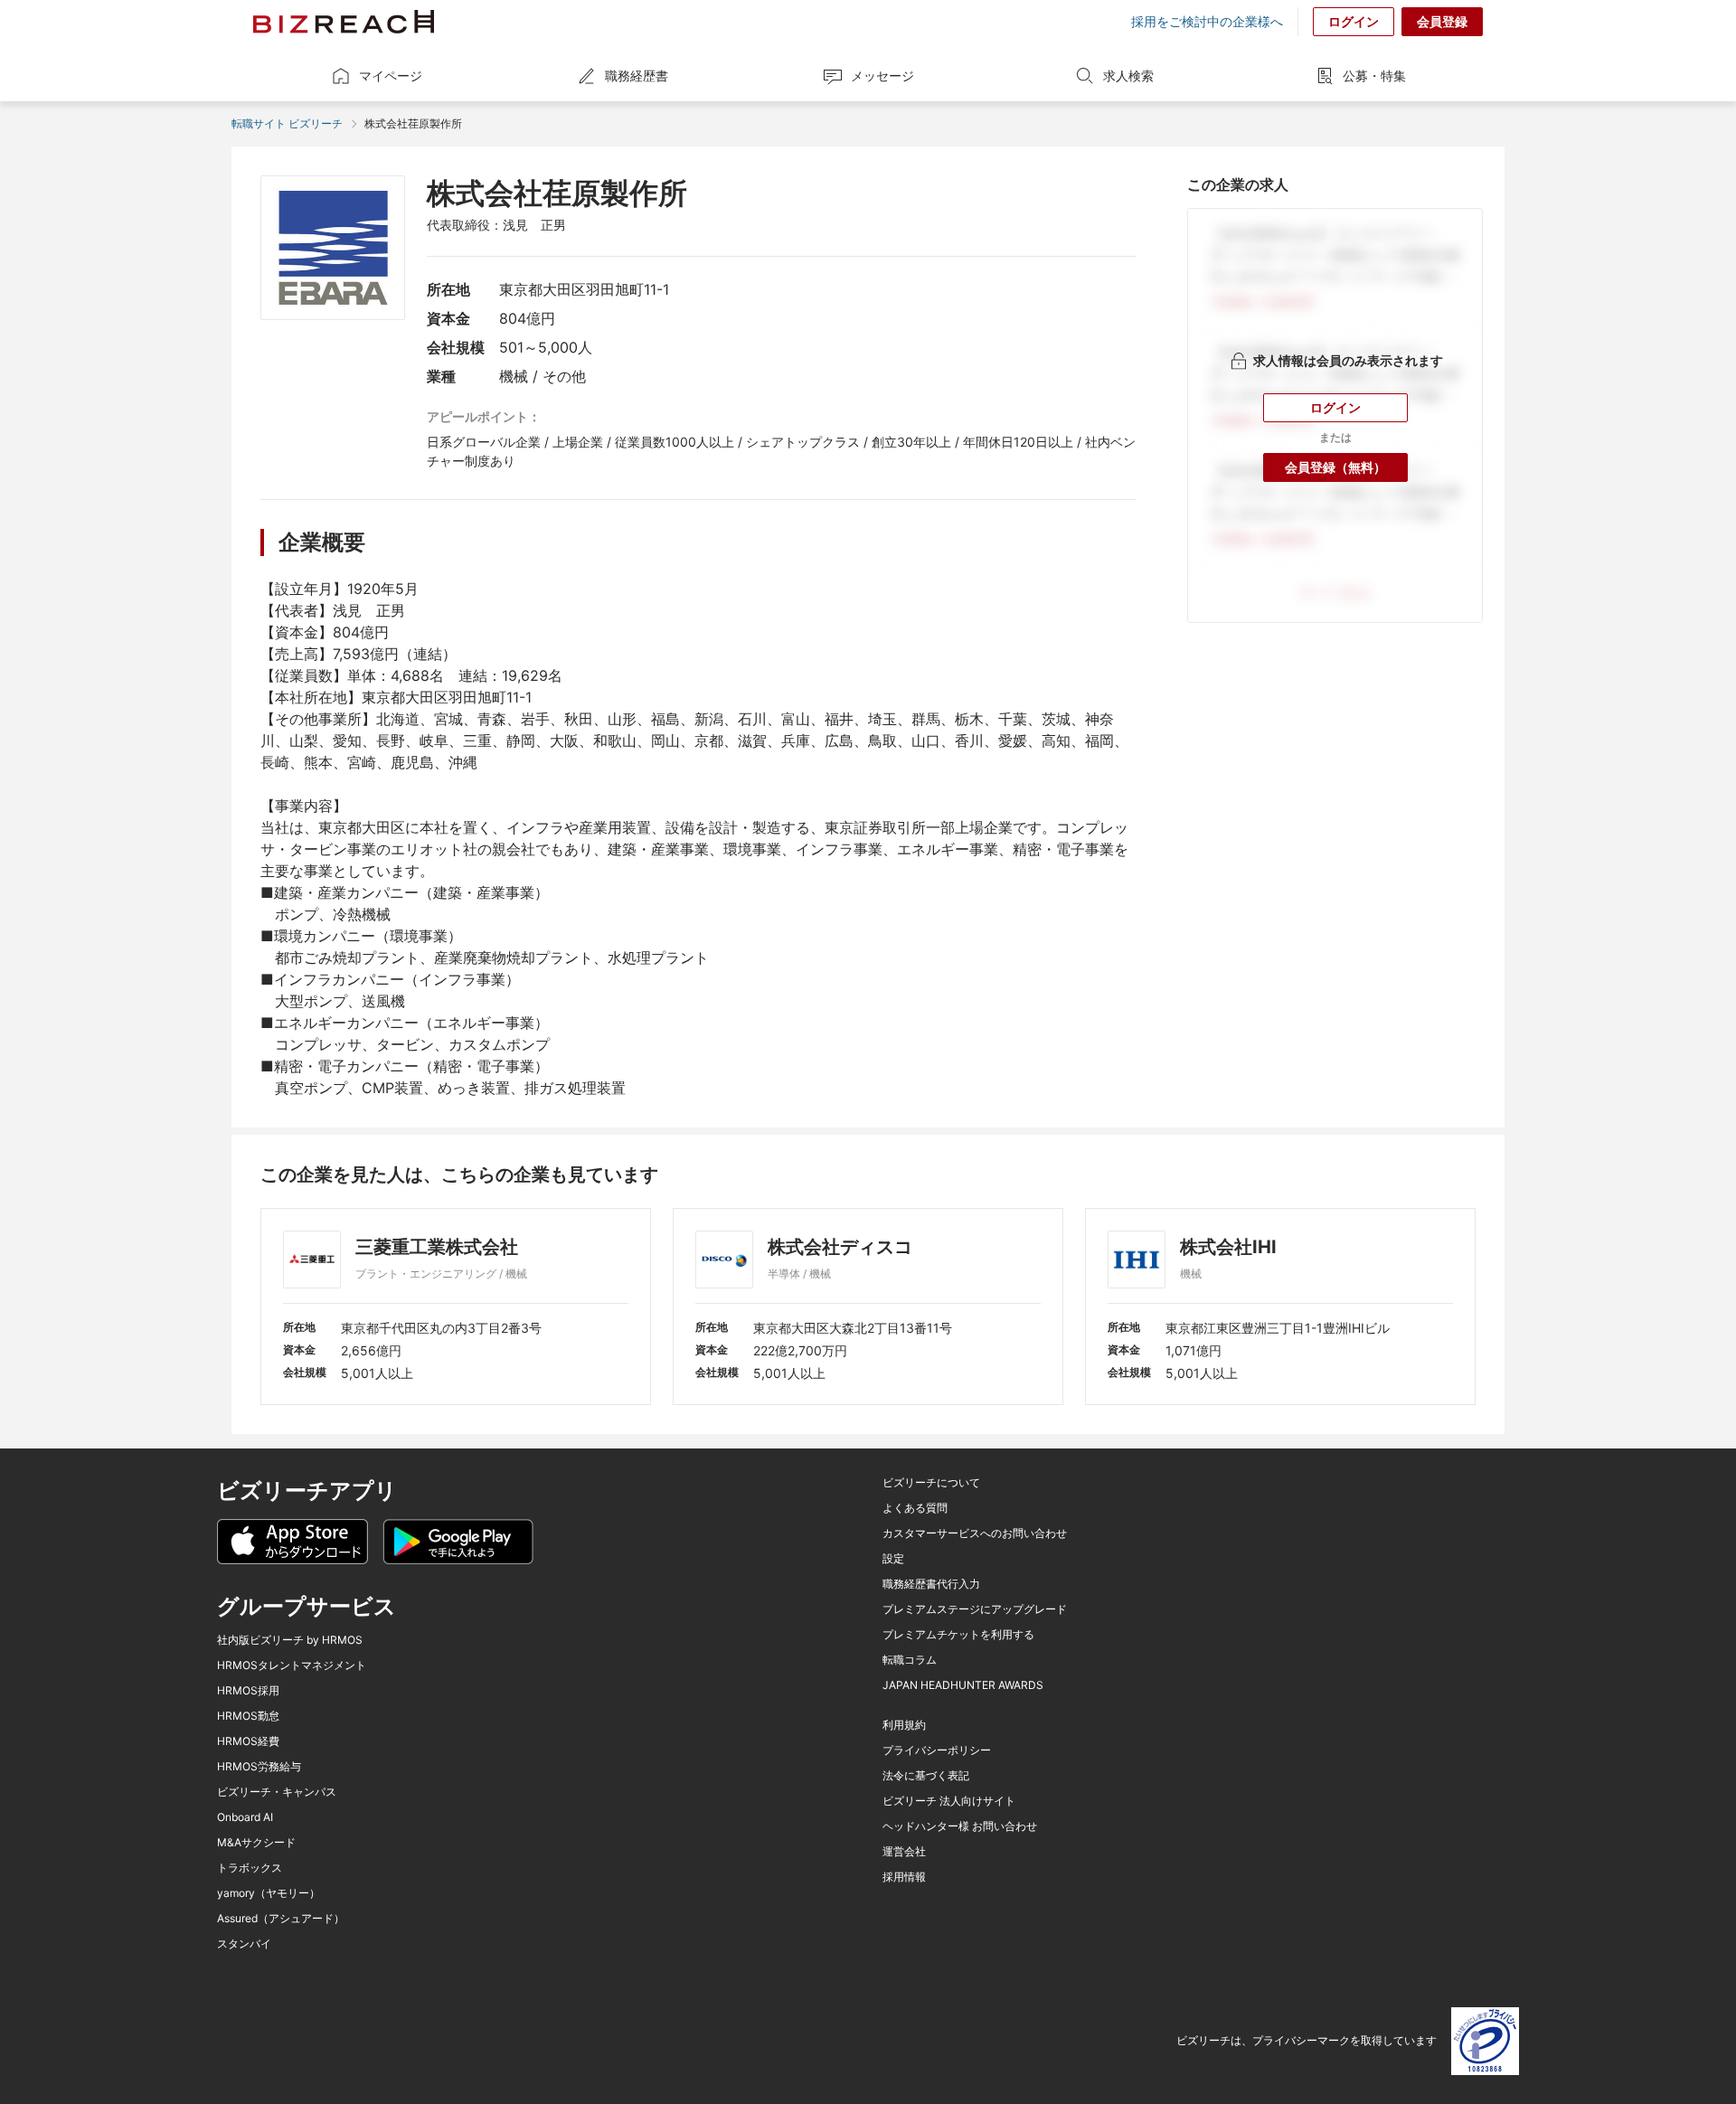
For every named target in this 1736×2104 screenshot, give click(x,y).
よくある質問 (915, 1508)
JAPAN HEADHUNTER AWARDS (963, 1685)
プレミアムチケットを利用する (958, 1635)
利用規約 (904, 1725)
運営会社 (904, 1852)
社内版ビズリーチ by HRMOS (290, 1640)
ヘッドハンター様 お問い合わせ (960, 1826)
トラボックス (250, 1868)
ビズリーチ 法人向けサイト (949, 1801)
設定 (893, 1559)
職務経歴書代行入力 (931, 1584)
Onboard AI (245, 1817)
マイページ (391, 75)
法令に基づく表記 (926, 1776)
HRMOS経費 (248, 1741)
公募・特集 (1374, 75)
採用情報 (904, 1877)
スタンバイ (244, 1944)
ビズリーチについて (931, 1483)
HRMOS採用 (248, 1691)
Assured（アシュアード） (281, 1919)
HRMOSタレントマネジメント (292, 1665)
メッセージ (882, 75)
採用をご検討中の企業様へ (1207, 22)
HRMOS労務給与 (259, 1767)
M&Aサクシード (256, 1843)
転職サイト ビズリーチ (287, 123)
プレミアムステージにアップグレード (975, 1609)
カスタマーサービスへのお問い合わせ (975, 1533)
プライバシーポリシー (937, 1750)
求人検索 (1128, 75)
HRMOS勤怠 (248, 1716)
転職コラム (910, 1660)
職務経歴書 (637, 75)
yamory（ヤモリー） (269, 1893)
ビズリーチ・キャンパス (277, 1792)
